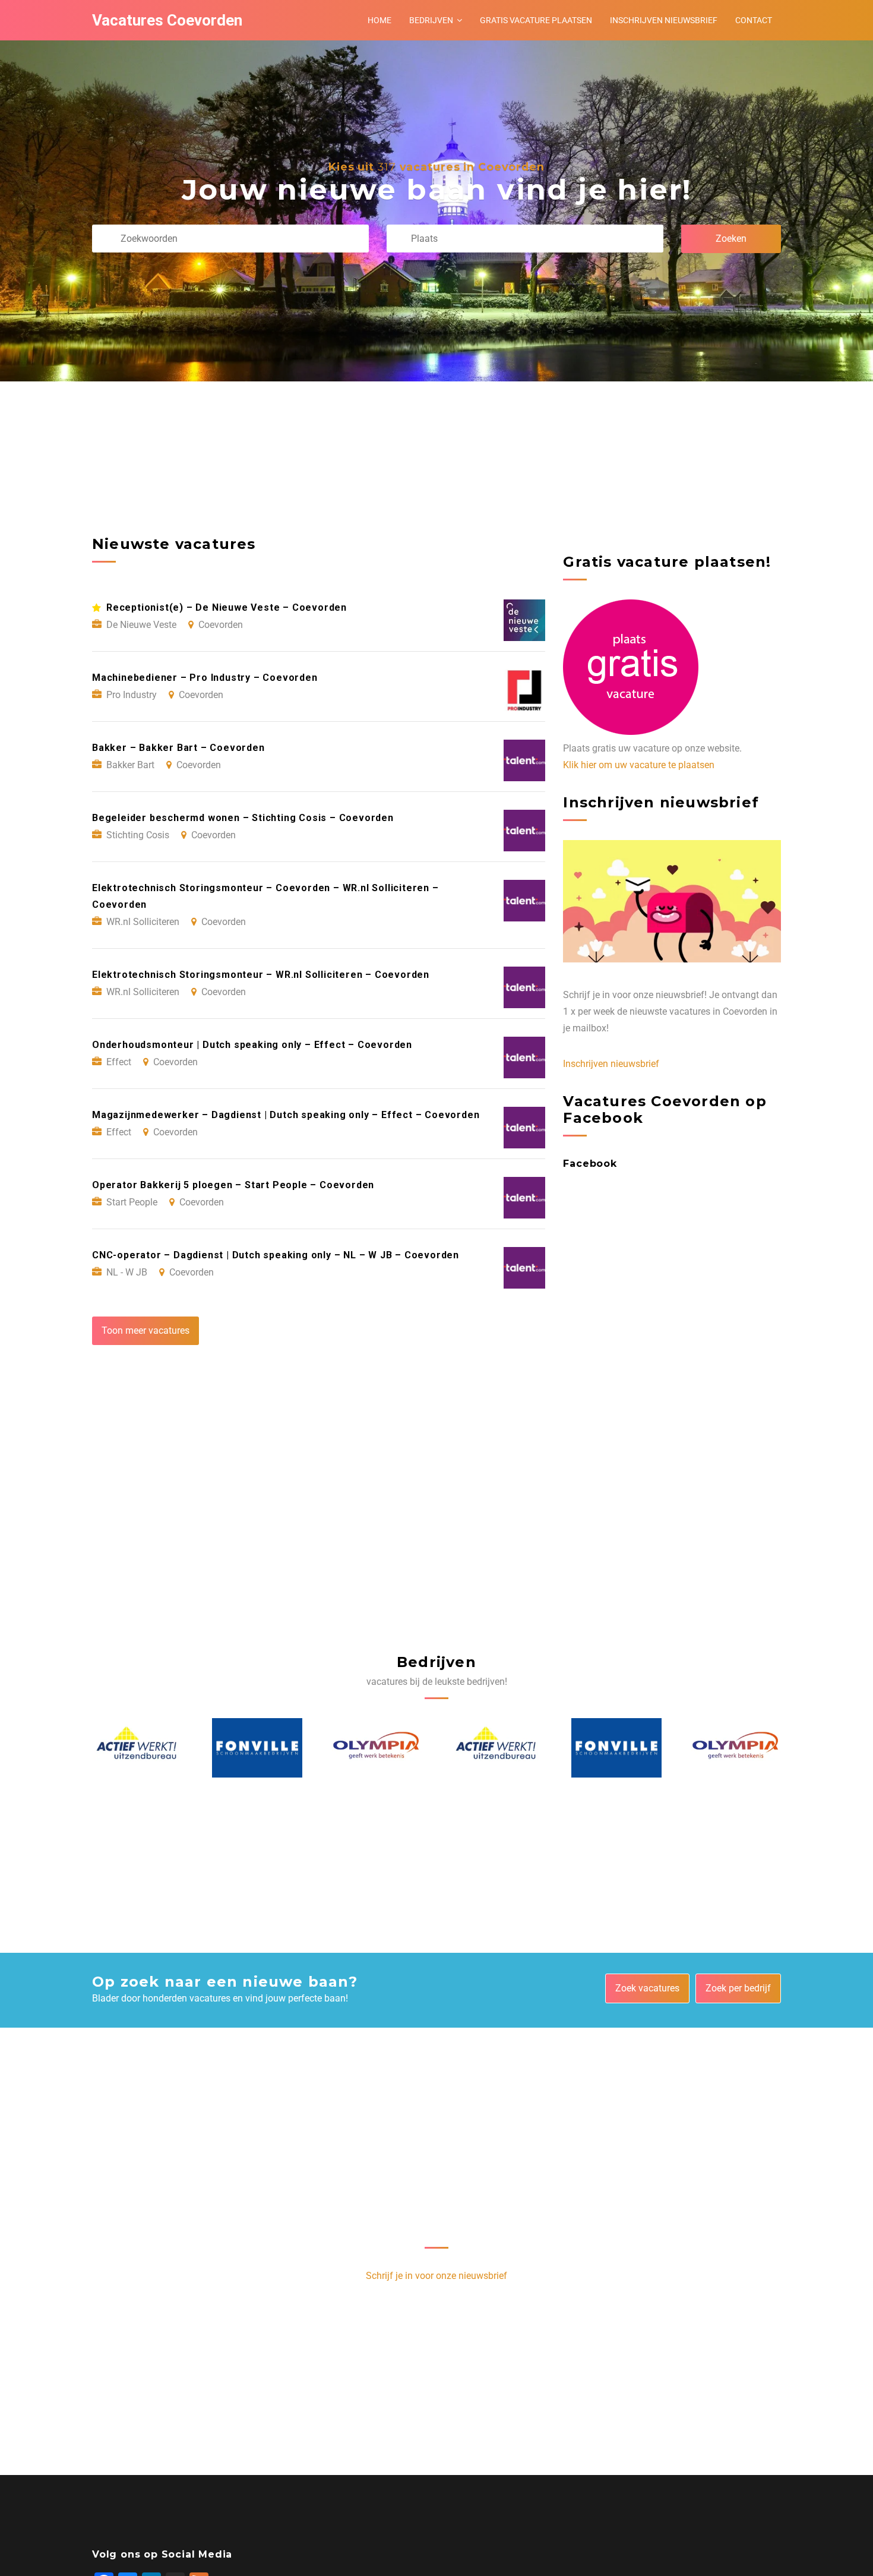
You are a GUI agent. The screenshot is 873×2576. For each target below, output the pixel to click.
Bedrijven (431, 20)
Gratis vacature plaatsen (536, 20)
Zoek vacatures (647, 1988)
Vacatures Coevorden (167, 20)
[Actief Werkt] (377, 1748)
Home (379, 20)
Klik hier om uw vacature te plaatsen (639, 765)
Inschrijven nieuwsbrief (664, 20)
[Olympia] (257, 1748)
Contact (754, 20)
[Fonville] (137, 1748)
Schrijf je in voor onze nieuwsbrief (436, 2276)
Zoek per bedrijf (738, 1988)
